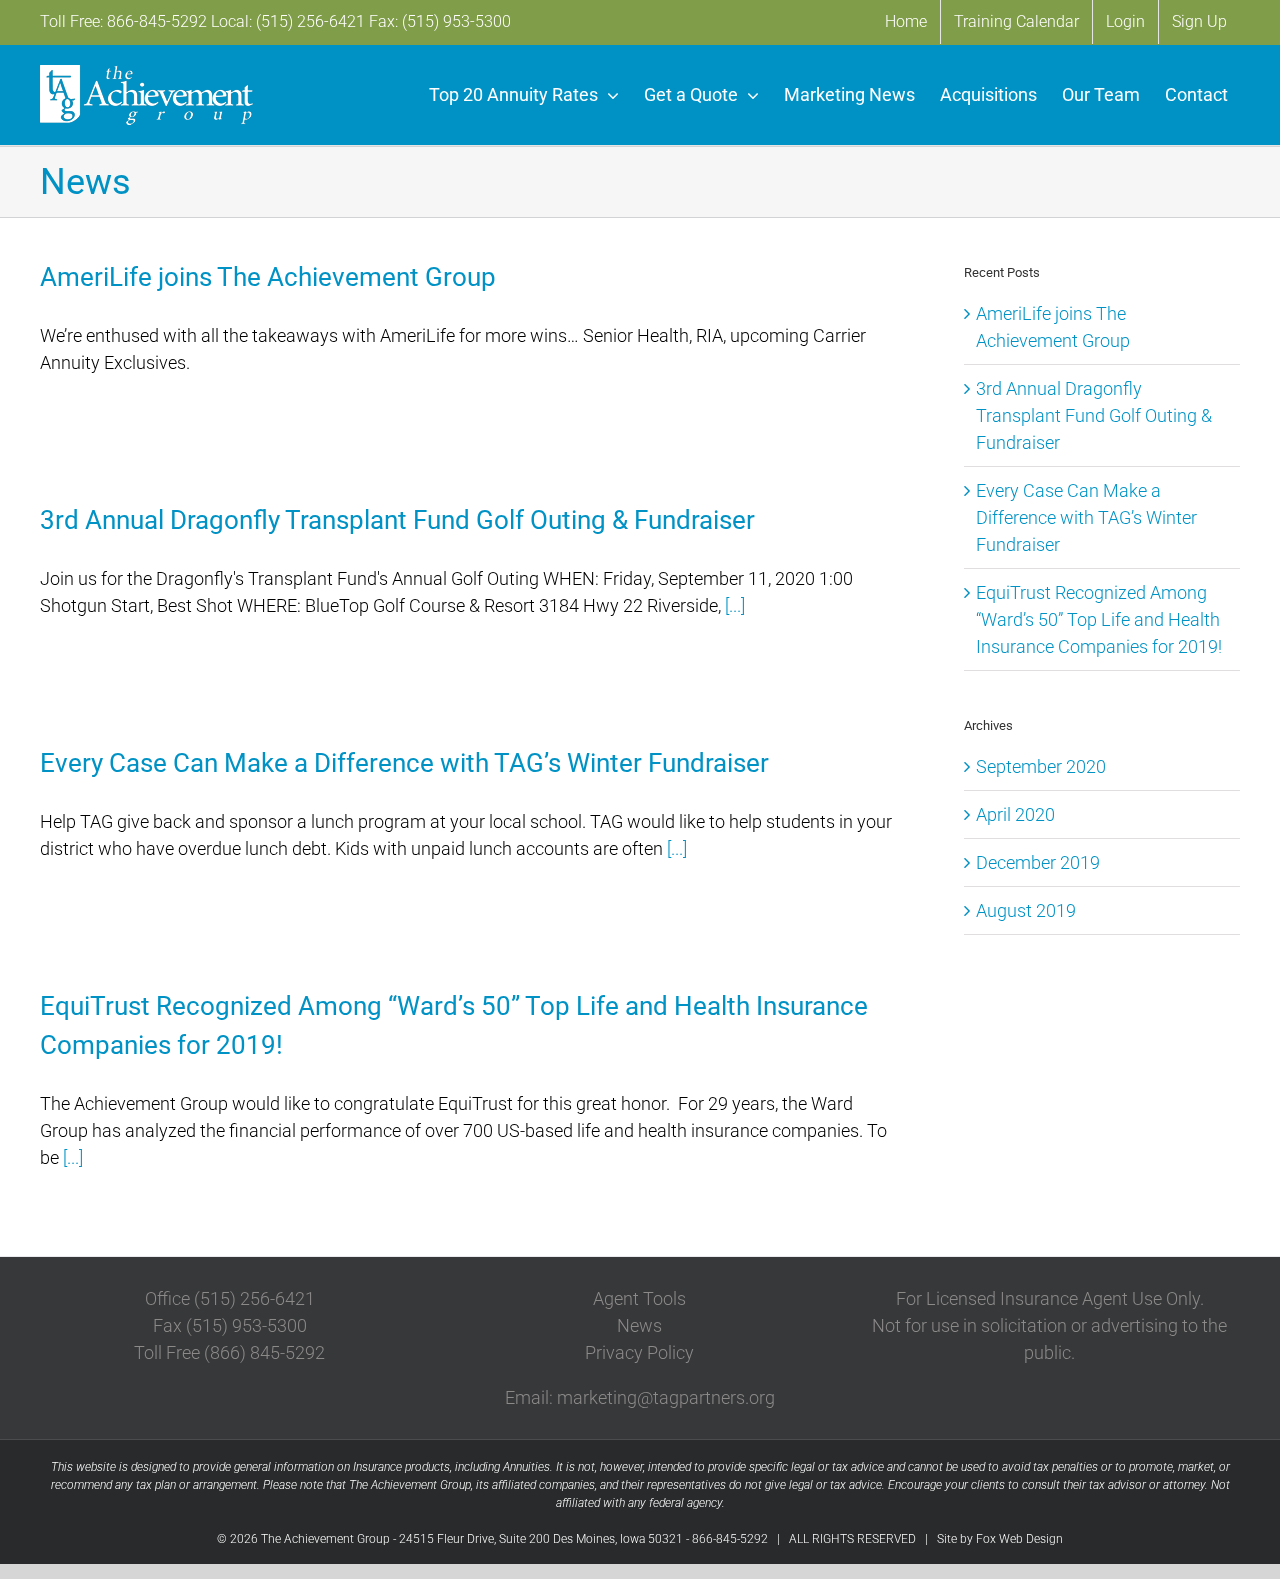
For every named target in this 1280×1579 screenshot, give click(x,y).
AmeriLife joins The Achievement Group (268, 277)
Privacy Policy (639, 1352)
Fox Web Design (1019, 1539)
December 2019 (1038, 862)
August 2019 (1026, 910)
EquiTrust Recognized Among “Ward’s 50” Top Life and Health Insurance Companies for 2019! (1099, 619)
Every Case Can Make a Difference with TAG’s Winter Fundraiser (404, 763)
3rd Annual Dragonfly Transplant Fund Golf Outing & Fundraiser (397, 520)
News (639, 1325)
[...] (735, 605)
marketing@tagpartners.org (666, 1397)
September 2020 (1041, 766)
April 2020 (1015, 814)
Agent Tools (639, 1298)
